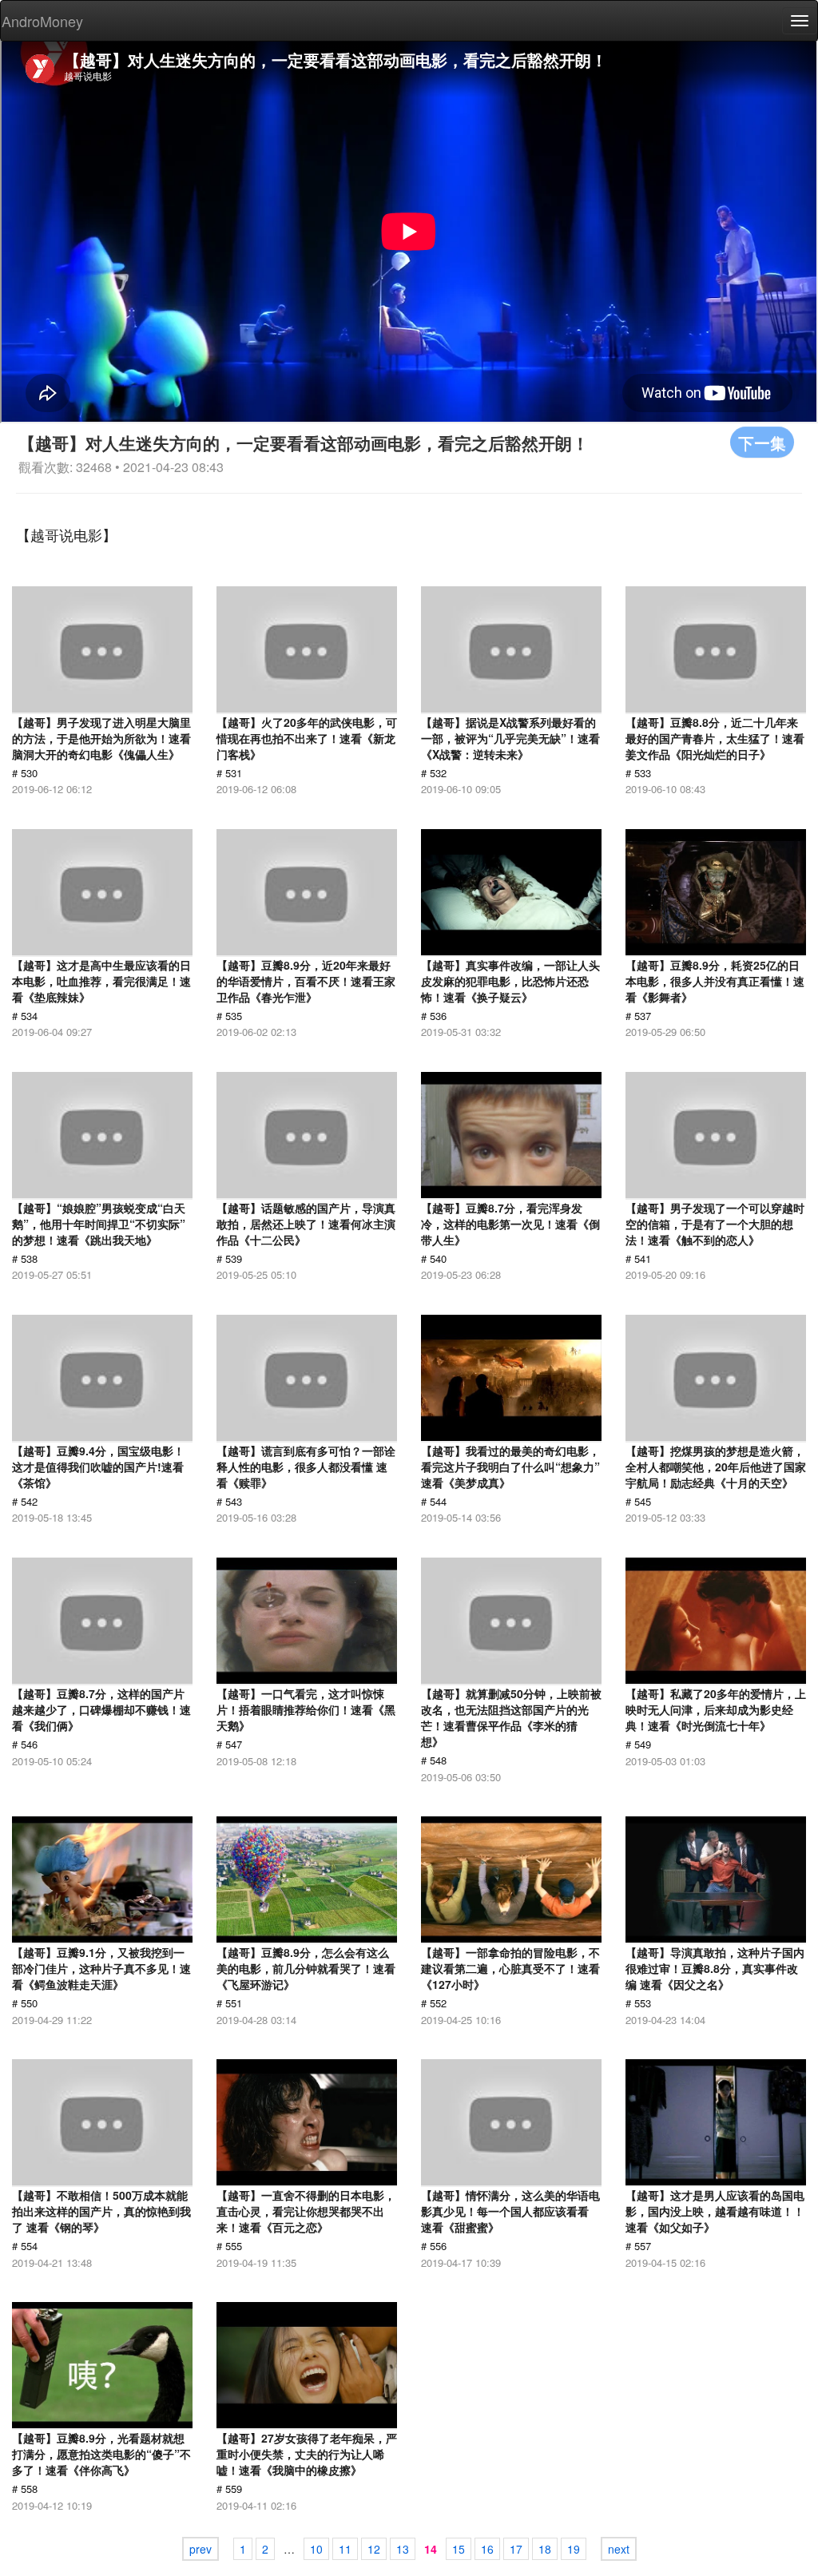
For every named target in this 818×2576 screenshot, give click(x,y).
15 (459, 2549)
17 (516, 2549)
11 (345, 2549)
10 (316, 2549)
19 (574, 2549)
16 (487, 2549)
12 (374, 2549)
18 (545, 2549)
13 (403, 2549)
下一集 (762, 442)
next (619, 2549)
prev (201, 2549)
